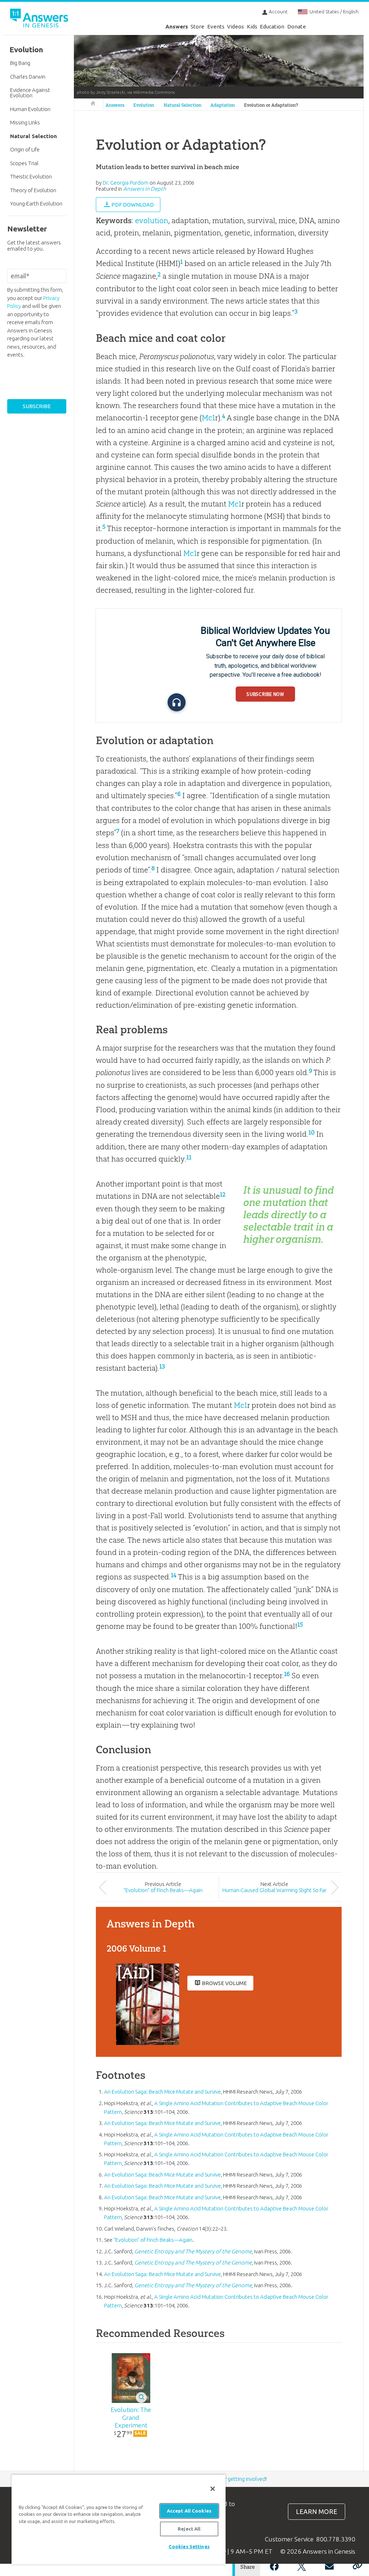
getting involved (247, 2479)
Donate (297, 26)
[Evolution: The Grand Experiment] (131, 2378)
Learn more (317, 2512)
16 (287, 1674)
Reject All (189, 2529)
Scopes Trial (24, 163)
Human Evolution (30, 109)
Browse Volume (224, 1983)
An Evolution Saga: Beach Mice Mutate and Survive (163, 2092)
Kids (252, 26)
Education (272, 26)
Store (197, 26)
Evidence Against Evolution (30, 93)
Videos (235, 26)
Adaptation (223, 105)
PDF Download (133, 205)
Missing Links (25, 122)
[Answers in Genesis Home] (40, 19)
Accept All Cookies (189, 2511)
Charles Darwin (28, 77)
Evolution (144, 105)
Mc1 (208, 418)
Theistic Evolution (31, 176)
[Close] (213, 2489)
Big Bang (20, 63)
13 (162, 1366)
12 (223, 1194)
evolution (152, 220)
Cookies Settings (189, 2546)
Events (216, 26)
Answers (177, 26)
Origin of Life (25, 149)
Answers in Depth (145, 189)
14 (174, 1575)
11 (189, 1157)
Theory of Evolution (33, 190)
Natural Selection (183, 105)
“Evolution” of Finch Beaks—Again (163, 1890)
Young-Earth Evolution (36, 204)
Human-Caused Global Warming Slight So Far (274, 1890)
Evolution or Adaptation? (271, 105)
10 (312, 1132)
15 (300, 1625)
